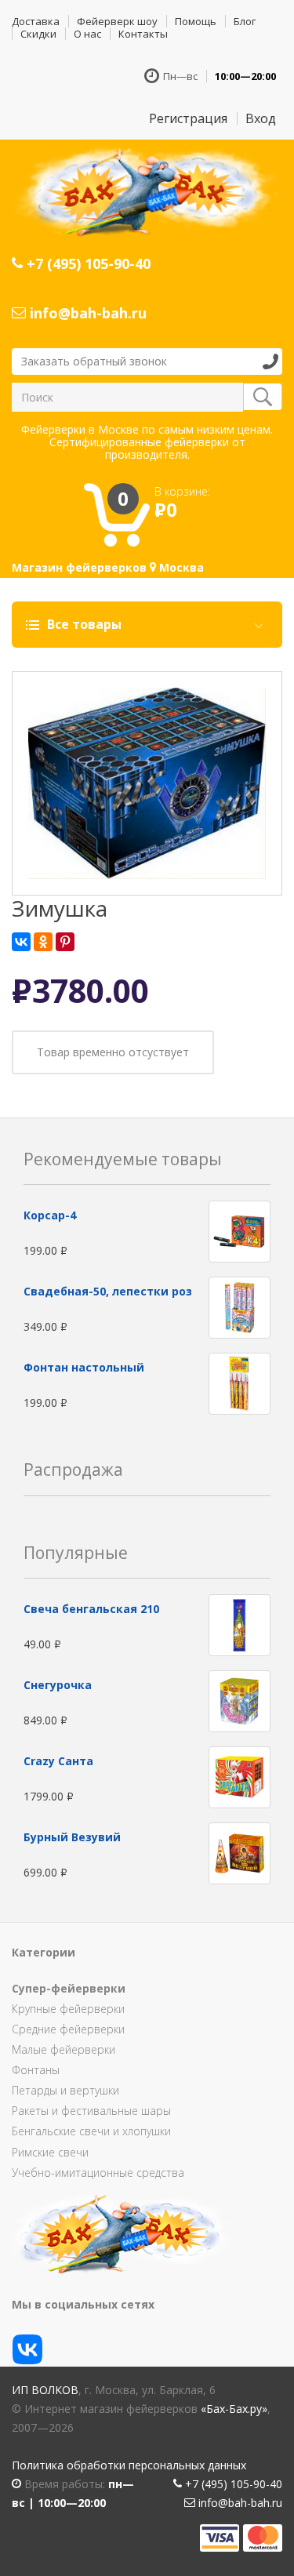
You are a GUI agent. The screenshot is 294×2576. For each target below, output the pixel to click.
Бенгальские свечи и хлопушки (91, 2131)
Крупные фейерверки (68, 2009)
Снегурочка (58, 1685)
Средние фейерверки (68, 2029)
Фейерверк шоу (117, 21)
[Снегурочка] (240, 1700)
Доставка (36, 21)
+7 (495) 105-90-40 (87, 263)
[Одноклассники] (43, 942)
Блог (245, 21)
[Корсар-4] (240, 1231)
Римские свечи (50, 2152)
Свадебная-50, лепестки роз (108, 1291)
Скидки (38, 34)
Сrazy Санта (58, 1761)
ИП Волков (45, 2390)
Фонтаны (36, 2070)
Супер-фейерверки (69, 1988)
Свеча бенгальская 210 (91, 1609)
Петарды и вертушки (65, 2090)
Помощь (196, 21)
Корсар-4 (50, 1215)
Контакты (143, 34)
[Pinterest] (65, 942)
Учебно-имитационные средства (98, 2173)
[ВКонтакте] (21, 942)
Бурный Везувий (72, 1837)
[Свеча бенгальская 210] (240, 1624)
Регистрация (188, 118)
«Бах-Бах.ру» (234, 2409)
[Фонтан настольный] (240, 1383)
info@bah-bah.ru (86, 313)
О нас (87, 34)
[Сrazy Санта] (240, 1776)
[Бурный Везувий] (240, 1852)
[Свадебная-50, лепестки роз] (240, 1307)
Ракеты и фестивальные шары (91, 2111)
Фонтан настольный (84, 1367)
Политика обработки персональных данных (129, 2465)
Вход (261, 118)
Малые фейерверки (64, 2049)
